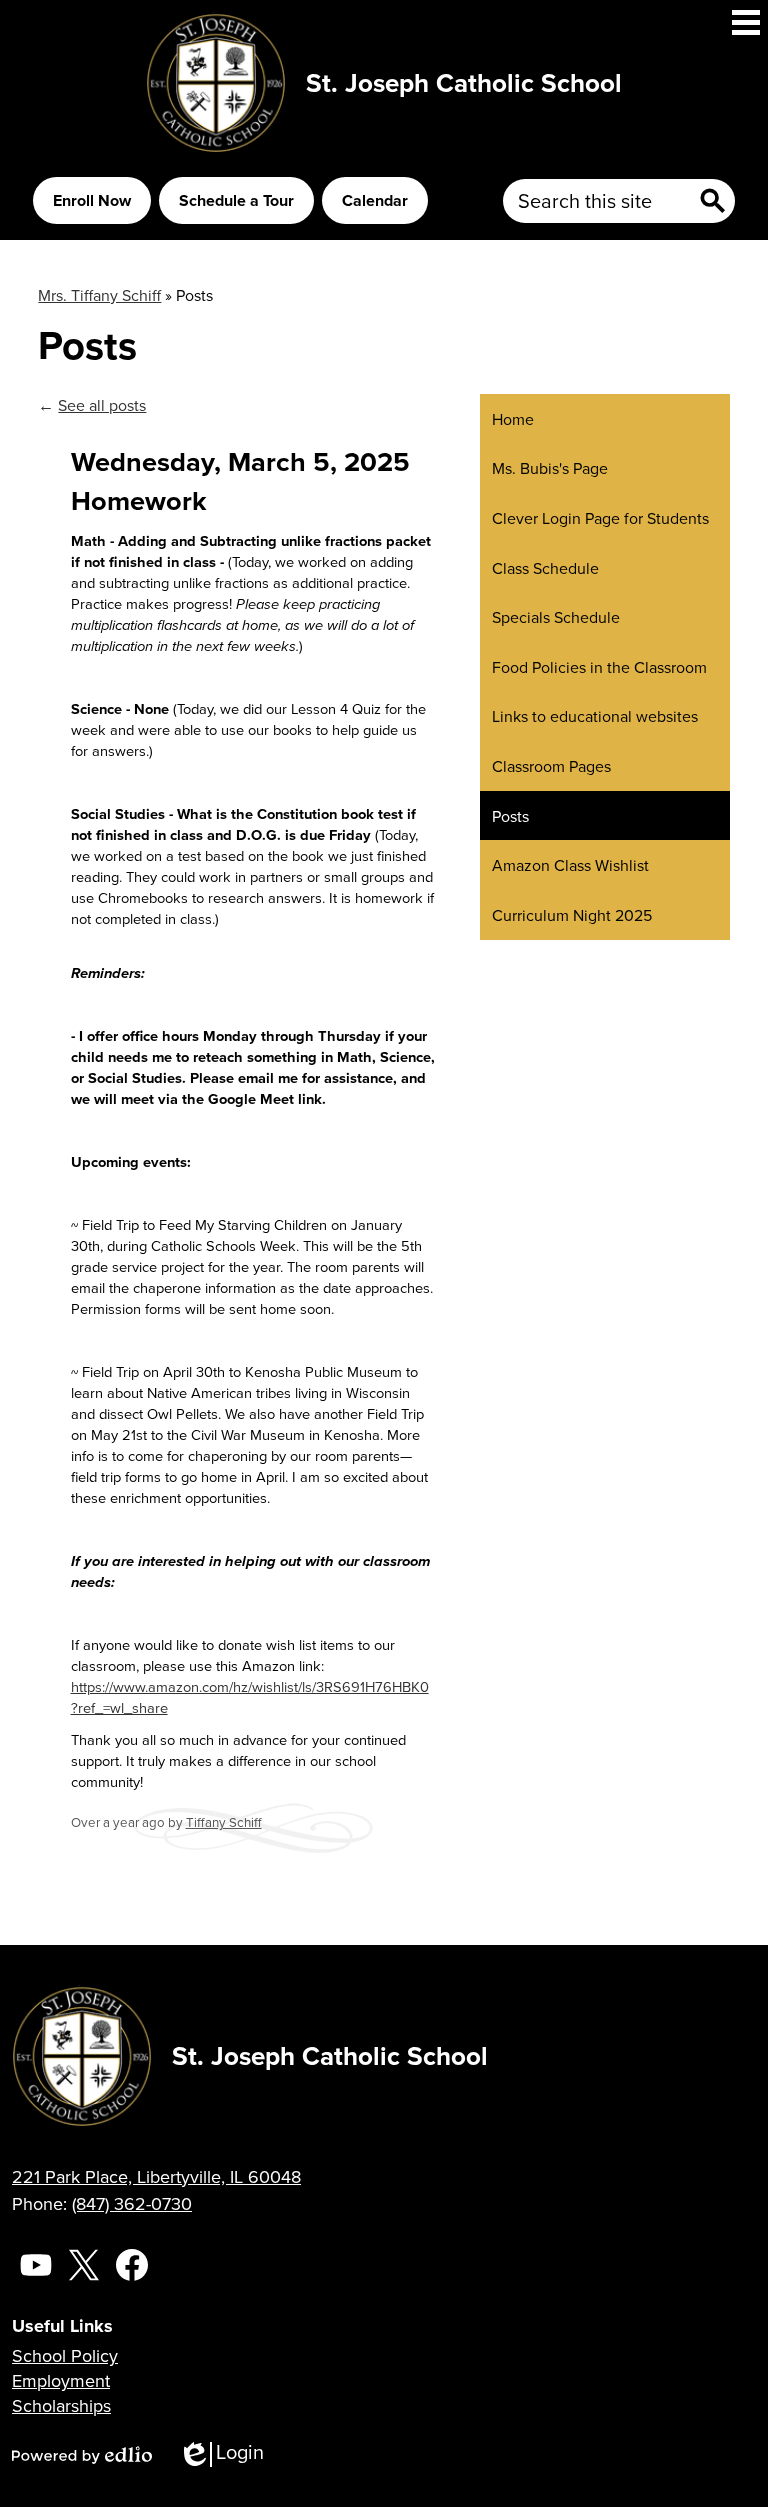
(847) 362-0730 (132, 2203)
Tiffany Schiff (224, 1822)
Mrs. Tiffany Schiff (99, 295)
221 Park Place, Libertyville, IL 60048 (156, 2176)
